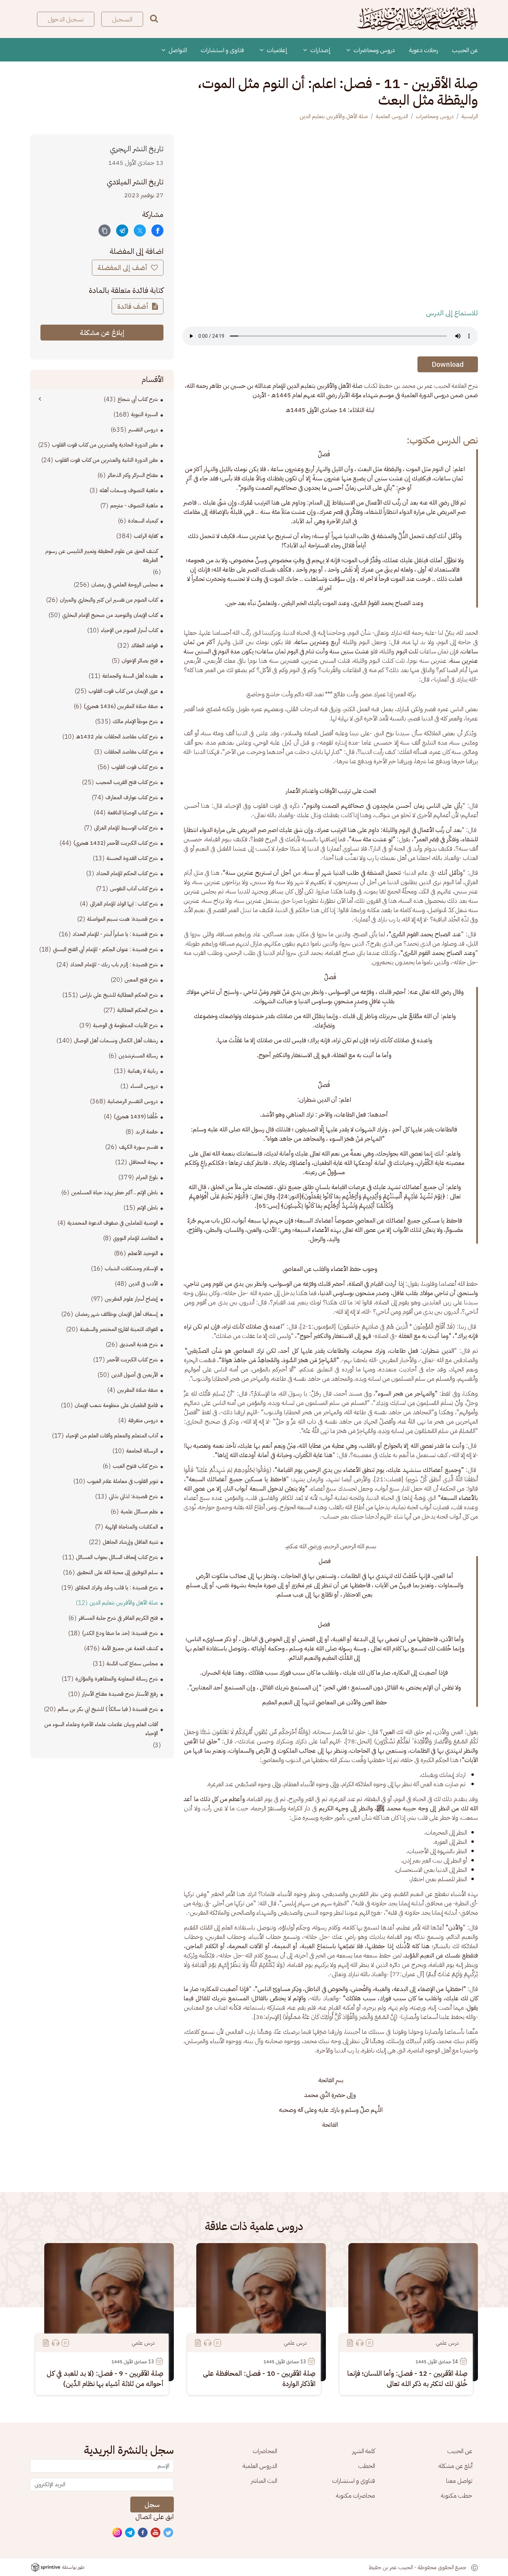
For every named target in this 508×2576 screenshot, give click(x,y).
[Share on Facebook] (157, 231)
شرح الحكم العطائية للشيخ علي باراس (119, 995)
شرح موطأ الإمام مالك (135, 721)
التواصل (177, 50)
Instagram (117, 2533)
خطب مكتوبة (457, 2495)
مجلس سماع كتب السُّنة (132, 1664)
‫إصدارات (320, 50)
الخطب (366, 2466)
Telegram (130, 2533)
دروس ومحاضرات (374, 50)
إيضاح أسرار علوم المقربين (131, 1299)
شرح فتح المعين (141, 980)
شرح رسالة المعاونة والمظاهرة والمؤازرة (117, 1679)
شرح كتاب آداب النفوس (134, 889)
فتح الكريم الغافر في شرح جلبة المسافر (118, 1618)
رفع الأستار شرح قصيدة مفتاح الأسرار (120, 1694)
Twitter (169, 2533)
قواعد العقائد (144, 645)
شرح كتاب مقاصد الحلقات (131, 752)
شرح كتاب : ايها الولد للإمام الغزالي (124, 904)
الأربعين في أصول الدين (135, 1375)
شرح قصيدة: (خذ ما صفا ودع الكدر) (120, 1633)
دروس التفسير (143, 430)
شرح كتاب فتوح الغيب (135, 1466)
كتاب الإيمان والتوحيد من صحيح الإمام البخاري (110, 615)
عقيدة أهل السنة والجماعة (130, 676)
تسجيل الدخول (66, 19)
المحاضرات (265, 2451)
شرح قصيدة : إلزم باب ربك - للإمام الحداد (114, 965)
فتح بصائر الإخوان (140, 661)
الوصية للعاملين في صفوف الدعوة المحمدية (113, 1223)
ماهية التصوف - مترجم (134, 506)
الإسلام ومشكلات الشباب (131, 1268)
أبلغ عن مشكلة (455, 2466)
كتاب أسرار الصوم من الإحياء (129, 630)
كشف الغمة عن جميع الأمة (130, 1648)
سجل (152, 2505)
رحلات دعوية (424, 50)
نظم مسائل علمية (139, 1512)
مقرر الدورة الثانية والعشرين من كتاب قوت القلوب (106, 460)
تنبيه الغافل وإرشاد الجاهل (130, 1542)
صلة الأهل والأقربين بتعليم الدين (334, 116)
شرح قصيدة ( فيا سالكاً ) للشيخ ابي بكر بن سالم (108, 1709)
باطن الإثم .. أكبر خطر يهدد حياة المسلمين (115, 1193)
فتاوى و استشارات (222, 50)
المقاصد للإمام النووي (135, 1238)
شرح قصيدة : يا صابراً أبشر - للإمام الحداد (115, 934)
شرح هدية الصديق (139, 1344)
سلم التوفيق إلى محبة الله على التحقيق (117, 1572)
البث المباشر (264, 2481)
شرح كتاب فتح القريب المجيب (127, 782)
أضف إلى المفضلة (123, 268)
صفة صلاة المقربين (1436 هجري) (121, 706)
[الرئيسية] (417, 19)
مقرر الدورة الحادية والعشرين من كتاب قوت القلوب (105, 445)
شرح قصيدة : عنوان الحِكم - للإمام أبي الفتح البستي (105, 949)
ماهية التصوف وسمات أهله (129, 490)
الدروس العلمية (392, 116)
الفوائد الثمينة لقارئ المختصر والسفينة (119, 1329)
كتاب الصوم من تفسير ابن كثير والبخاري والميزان (109, 600)
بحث (154, 18)
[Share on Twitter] (140, 231)
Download (448, 364)
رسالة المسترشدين (138, 1056)
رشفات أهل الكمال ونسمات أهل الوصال (116, 1041)
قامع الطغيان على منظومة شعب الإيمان (116, 1405)
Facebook (143, 2533)
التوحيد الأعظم (143, 1253)
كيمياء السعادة (143, 521)
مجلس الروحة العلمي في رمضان (125, 585)
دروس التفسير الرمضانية (133, 1101)
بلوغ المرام (147, 1177)
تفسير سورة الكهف (138, 1147)
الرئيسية (470, 116)
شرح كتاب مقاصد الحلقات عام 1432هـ (117, 737)
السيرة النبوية (144, 414)
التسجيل (122, 19)
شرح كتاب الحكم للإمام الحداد (127, 873)
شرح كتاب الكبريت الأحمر (132, 1360)
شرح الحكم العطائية (138, 1010)
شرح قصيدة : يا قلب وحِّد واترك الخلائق (116, 1588)
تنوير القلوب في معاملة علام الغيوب (123, 1481)
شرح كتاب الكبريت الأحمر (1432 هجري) (116, 843)
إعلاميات (276, 50)
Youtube (156, 2533)
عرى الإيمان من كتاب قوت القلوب (123, 691)
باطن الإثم (148, 1208)
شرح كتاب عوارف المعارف (132, 797)
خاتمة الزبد (147, 1132)
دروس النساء (144, 1086)
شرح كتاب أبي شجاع (138, 399)
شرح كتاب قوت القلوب (135, 767)
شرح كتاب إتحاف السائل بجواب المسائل (117, 1557)
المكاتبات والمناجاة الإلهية (131, 1527)
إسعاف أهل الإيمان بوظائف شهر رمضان (116, 1314)
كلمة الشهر (364, 2451)
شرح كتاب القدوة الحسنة (132, 858)
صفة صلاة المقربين (138, 1390)
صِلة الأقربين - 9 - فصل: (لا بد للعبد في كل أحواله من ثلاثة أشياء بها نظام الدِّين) (105, 2378)
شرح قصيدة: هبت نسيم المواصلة (123, 919)
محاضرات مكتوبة (355, 2495)
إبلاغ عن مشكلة (102, 333)
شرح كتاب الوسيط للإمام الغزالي (126, 828)
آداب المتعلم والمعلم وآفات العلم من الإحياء (112, 1436)
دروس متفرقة (143, 1420)
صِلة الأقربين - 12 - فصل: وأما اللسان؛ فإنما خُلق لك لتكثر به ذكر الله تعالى (407, 2378)
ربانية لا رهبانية (143, 1071)
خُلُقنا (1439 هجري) (136, 1117)
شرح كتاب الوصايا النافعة (133, 813)
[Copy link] (105, 231)
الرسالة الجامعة (142, 1451)
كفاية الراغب (146, 536)
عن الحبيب (465, 50)
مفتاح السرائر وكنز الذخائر (133, 475)
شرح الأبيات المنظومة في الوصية (125, 1025)
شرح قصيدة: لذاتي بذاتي (133, 1496)
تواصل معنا (459, 2481)
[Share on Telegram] (122, 231)
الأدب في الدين (143, 1284)
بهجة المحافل (143, 1162)
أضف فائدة (134, 306)
